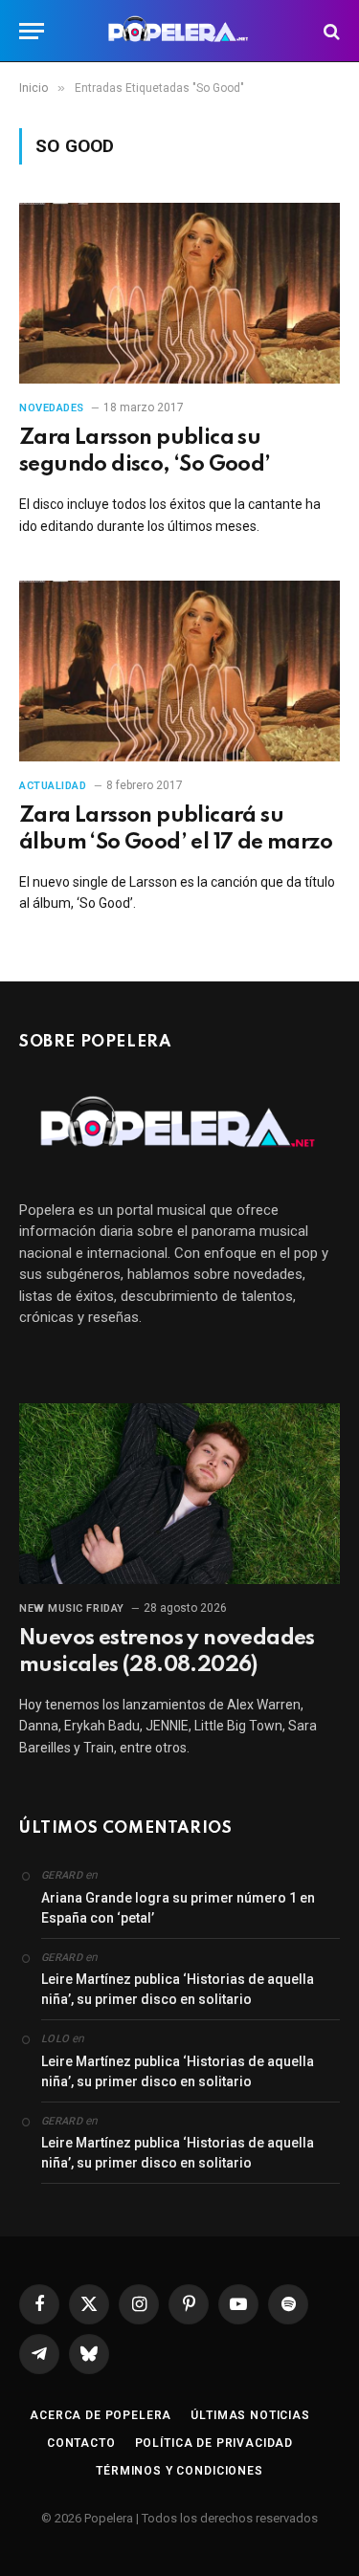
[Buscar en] (330, 31)
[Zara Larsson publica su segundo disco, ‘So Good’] (179, 293)
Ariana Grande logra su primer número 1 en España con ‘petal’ (178, 1908)
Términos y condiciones (179, 2471)
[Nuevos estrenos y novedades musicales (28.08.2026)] (179, 1493)
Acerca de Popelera (101, 2415)
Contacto (81, 2443)
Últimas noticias (250, 2415)
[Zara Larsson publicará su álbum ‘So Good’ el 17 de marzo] (179, 671)
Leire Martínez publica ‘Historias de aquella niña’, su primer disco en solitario (178, 1989)
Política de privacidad (214, 2443)
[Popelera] (179, 31)
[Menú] (32, 31)
